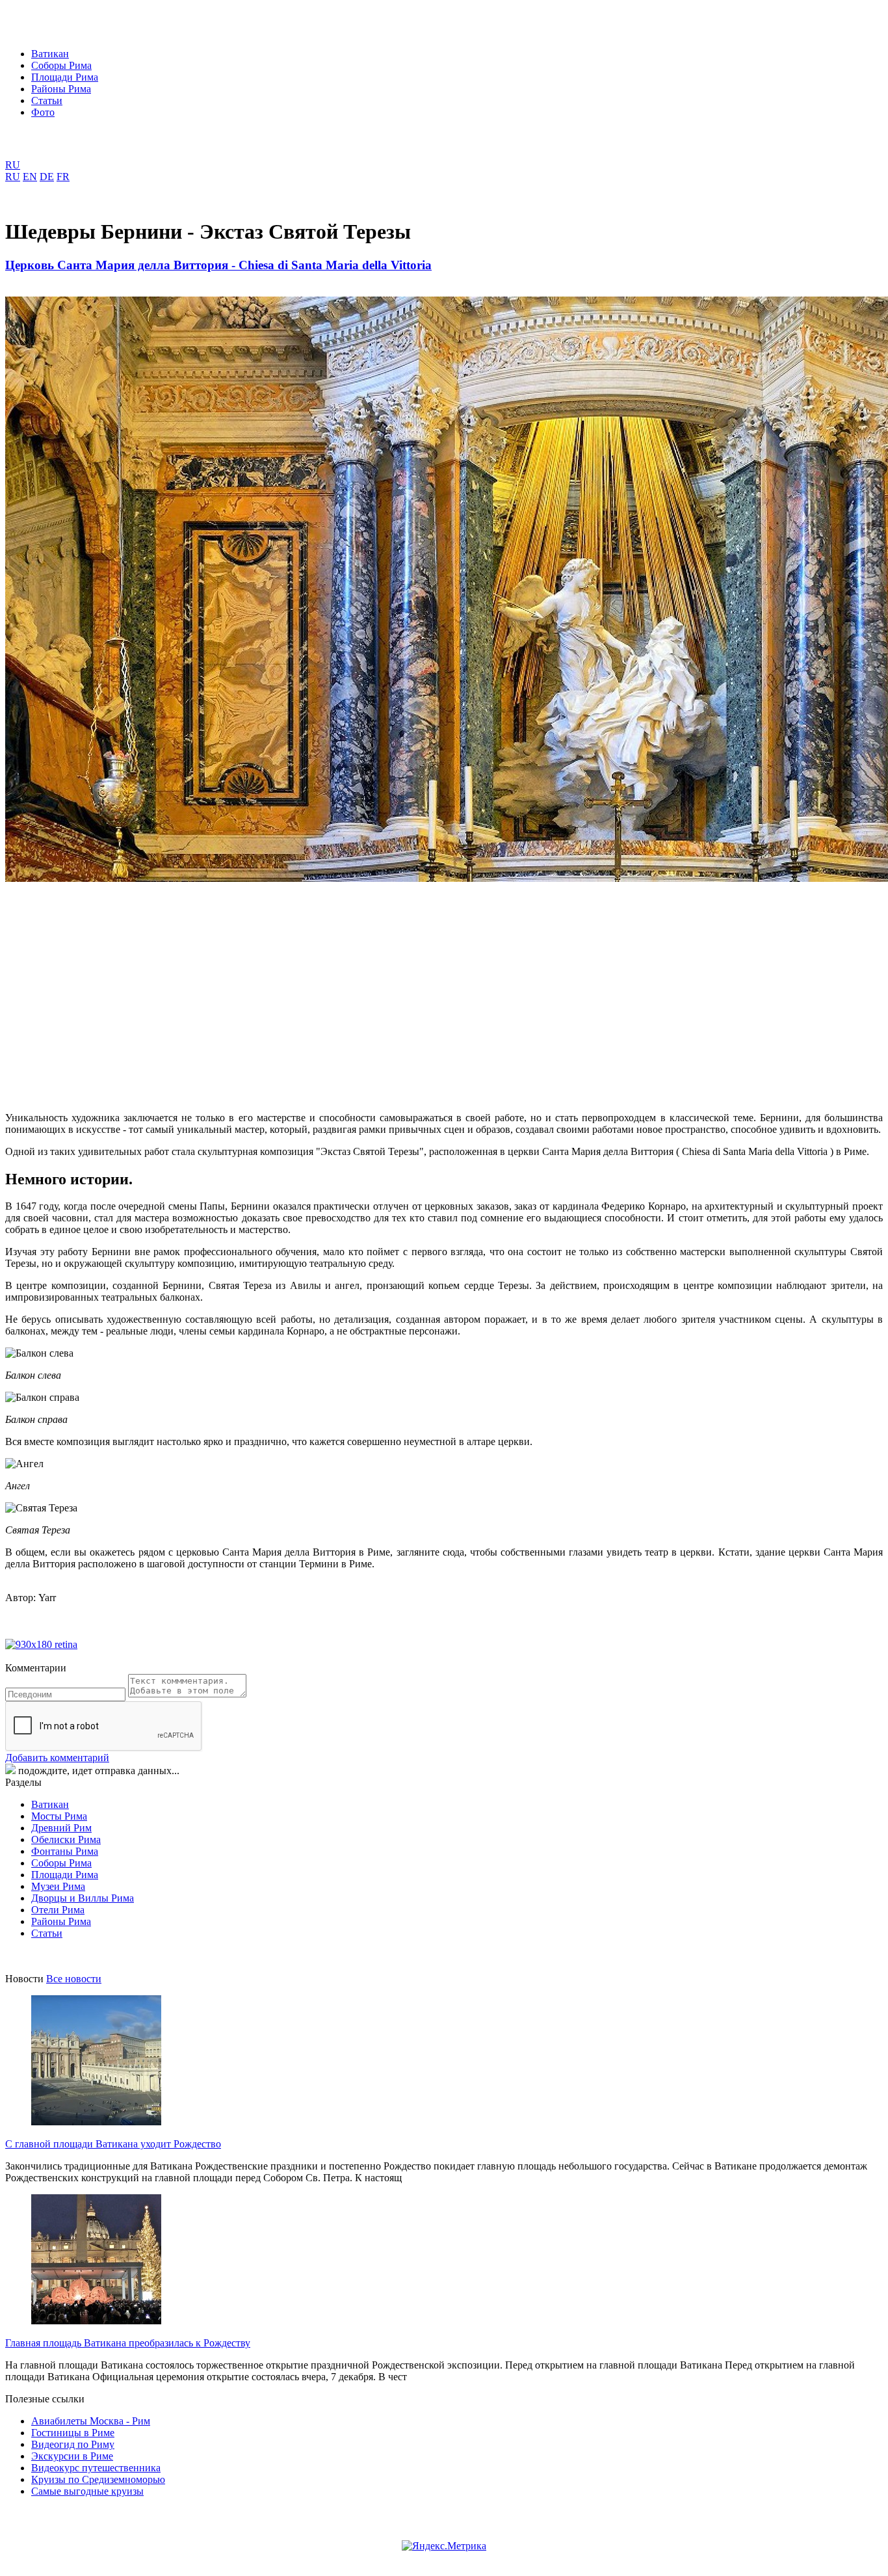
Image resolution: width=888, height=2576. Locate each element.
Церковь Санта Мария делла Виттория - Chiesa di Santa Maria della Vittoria (218, 265)
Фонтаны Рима (65, 1851)
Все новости (74, 1979)
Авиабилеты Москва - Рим (91, 2421)
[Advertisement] (395, 987)
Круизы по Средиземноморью (98, 2479)
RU (13, 165)
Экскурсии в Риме (72, 2456)
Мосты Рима (59, 1816)
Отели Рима (58, 1910)
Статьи (47, 100)
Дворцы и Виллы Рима (83, 1898)
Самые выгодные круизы (87, 2491)
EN (30, 177)
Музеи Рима (58, 1886)
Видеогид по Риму (73, 2444)
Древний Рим (61, 1828)
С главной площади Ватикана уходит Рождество (113, 2144)
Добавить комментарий (57, 1758)
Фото (43, 112)
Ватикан (50, 54)
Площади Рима (65, 77)
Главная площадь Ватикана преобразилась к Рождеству (128, 2343)
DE (47, 177)
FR (63, 177)
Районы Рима (61, 89)
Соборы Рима (61, 65)
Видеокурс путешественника (96, 2468)
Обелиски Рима (66, 1839)
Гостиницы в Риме (73, 2433)
